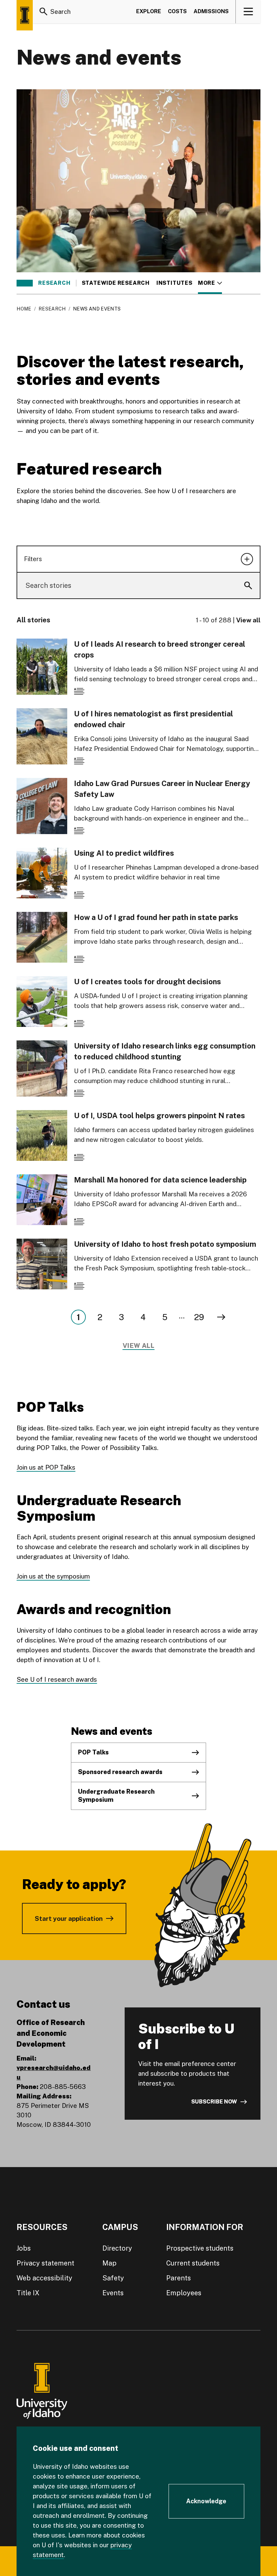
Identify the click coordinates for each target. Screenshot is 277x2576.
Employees (184, 2293)
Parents (179, 2278)
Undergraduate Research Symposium (116, 1796)
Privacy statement (45, 2263)
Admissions (211, 11)
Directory (117, 2248)
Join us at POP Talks (46, 1467)
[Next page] (221, 1317)
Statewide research (116, 283)
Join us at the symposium (53, 1576)
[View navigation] (248, 11)
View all (248, 620)
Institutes (174, 283)
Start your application (69, 1918)
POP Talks (93, 1752)
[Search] (44, 11)
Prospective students (200, 2248)
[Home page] (25, 15)
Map (109, 2263)
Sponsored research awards (120, 1772)
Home (24, 309)
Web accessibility (44, 2278)
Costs (177, 11)
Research (54, 283)
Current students (193, 2263)
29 (199, 1317)
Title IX (28, 2293)
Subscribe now (214, 2102)
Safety (113, 2278)
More (210, 283)
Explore (149, 11)
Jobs (24, 2248)
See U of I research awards (57, 1679)
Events (113, 2293)
